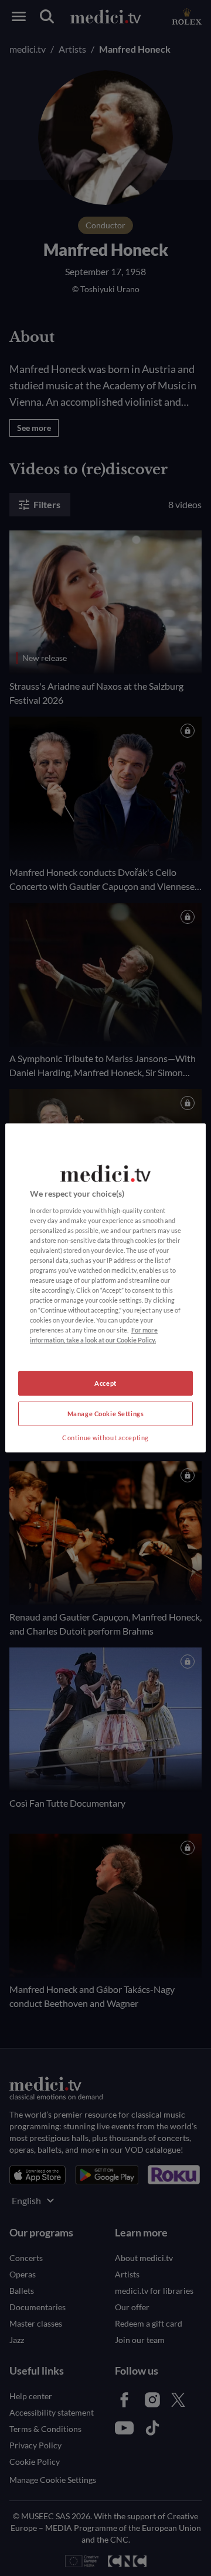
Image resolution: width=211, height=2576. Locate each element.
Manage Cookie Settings (106, 1414)
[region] (105, 1288)
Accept (105, 1383)
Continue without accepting (105, 1438)
